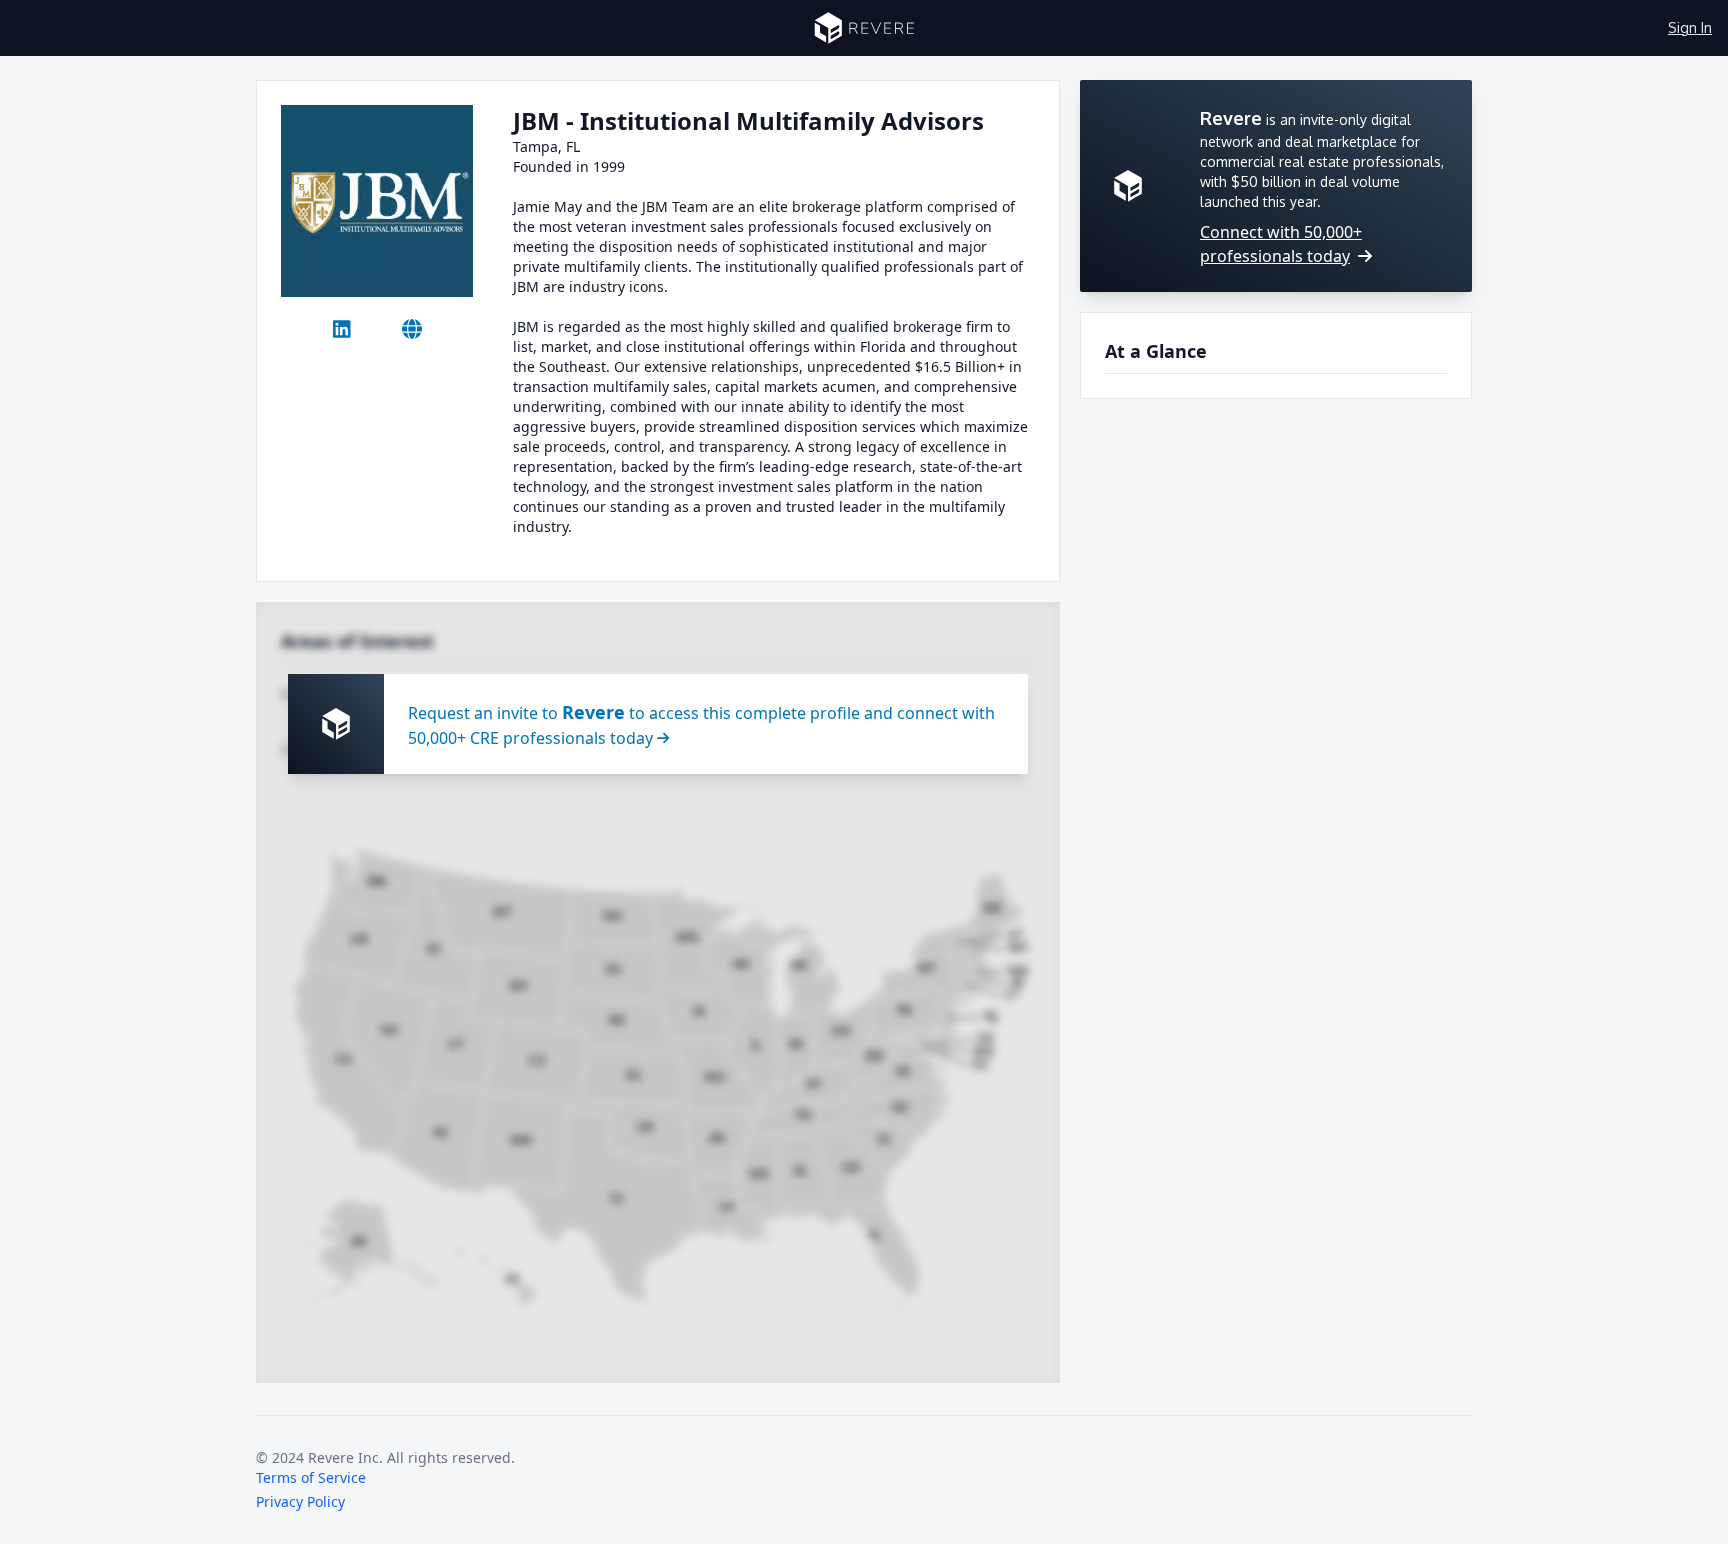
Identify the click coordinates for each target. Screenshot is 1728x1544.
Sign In (1690, 27)
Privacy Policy (300, 1501)
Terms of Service (311, 1477)
